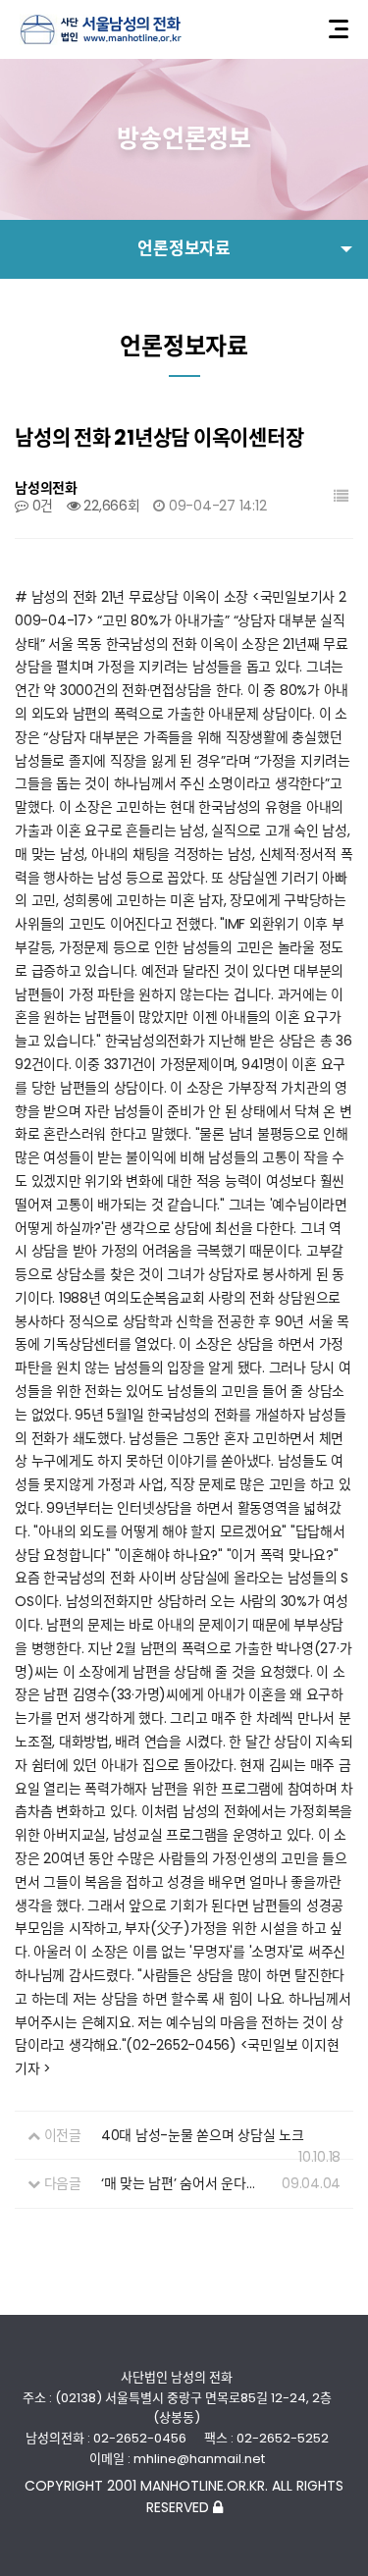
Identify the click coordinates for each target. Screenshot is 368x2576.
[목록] (341, 496)
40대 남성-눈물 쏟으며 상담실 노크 (203, 2135)
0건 (41, 506)
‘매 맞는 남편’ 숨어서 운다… (178, 2183)
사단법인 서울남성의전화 (101, 29)
